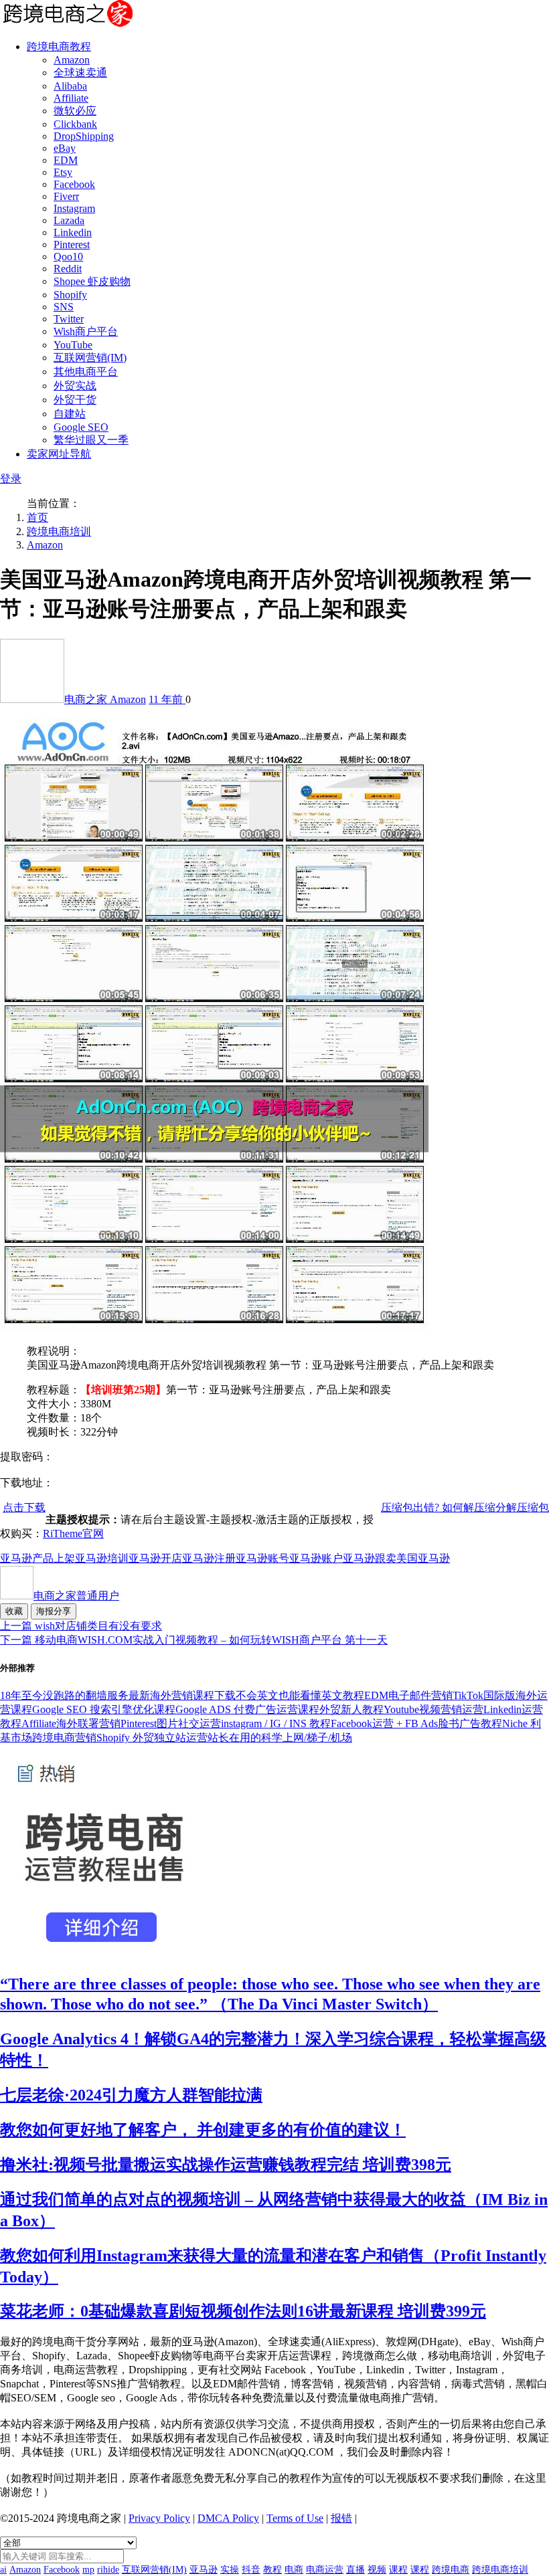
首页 (37, 517)
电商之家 (87, 699)
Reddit (68, 269)
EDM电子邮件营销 (408, 1695)
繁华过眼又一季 (91, 440)
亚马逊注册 (209, 1558)
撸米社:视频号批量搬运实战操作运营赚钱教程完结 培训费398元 (226, 2165)
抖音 (251, 2570)
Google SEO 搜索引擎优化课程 (104, 1709)
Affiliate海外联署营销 (71, 1723)
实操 (230, 2570)
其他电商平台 (86, 372)
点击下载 (24, 1507)
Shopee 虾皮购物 (92, 281)
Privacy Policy (159, 2518)
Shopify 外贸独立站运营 (152, 1738)
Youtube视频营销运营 (434, 1709)
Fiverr (66, 196)
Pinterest (72, 244)
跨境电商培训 (59, 531)
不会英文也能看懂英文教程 (300, 1695)
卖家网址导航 (59, 454)
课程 (398, 2570)
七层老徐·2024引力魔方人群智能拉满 (131, 2095)
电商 (294, 2570)
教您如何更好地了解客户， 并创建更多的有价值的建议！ (203, 2130)
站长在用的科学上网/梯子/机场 (280, 1738)
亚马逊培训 (102, 1558)
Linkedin (73, 232)
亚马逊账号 (262, 1558)
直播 (356, 2570)
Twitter (69, 319)
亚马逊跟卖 (370, 1558)
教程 (272, 2570)
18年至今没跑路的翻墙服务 (64, 1695)
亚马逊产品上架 (37, 1558)
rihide (108, 2570)
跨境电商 (451, 2570)
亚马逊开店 (155, 1558)
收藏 (14, 1611)
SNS (64, 307)
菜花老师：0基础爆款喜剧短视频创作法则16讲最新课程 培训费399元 (243, 2311)
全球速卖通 (80, 73)
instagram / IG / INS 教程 (276, 1723)
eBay (65, 148)
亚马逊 (204, 2570)
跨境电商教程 (59, 46)
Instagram (74, 208)
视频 (377, 2570)
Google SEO (81, 427)
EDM (66, 160)
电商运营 (325, 2570)
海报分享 (54, 1611)
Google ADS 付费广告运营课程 (247, 1709)
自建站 (70, 414)
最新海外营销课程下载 (182, 1695)
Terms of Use (295, 2518)
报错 (341, 2518)
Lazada (69, 220)
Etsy (63, 172)
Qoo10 (68, 257)
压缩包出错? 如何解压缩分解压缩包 (465, 1507)
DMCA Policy (228, 2518)
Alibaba (70, 86)
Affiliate (71, 98)
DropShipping (84, 136)
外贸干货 (75, 400)
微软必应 (75, 111)
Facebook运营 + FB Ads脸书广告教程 (416, 1723)
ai (3, 2570)
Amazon (72, 60)
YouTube (73, 345)
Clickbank (75, 124)
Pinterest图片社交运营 (171, 1723)
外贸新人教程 (351, 1709)
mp (88, 2570)
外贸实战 (75, 386)
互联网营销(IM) (90, 358)
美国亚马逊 (423, 1558)
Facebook (74, 184)
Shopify (70, 295)
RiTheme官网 (73, 1533)
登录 (11, 479)
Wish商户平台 (86, 331)
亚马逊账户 (316, 1558)
